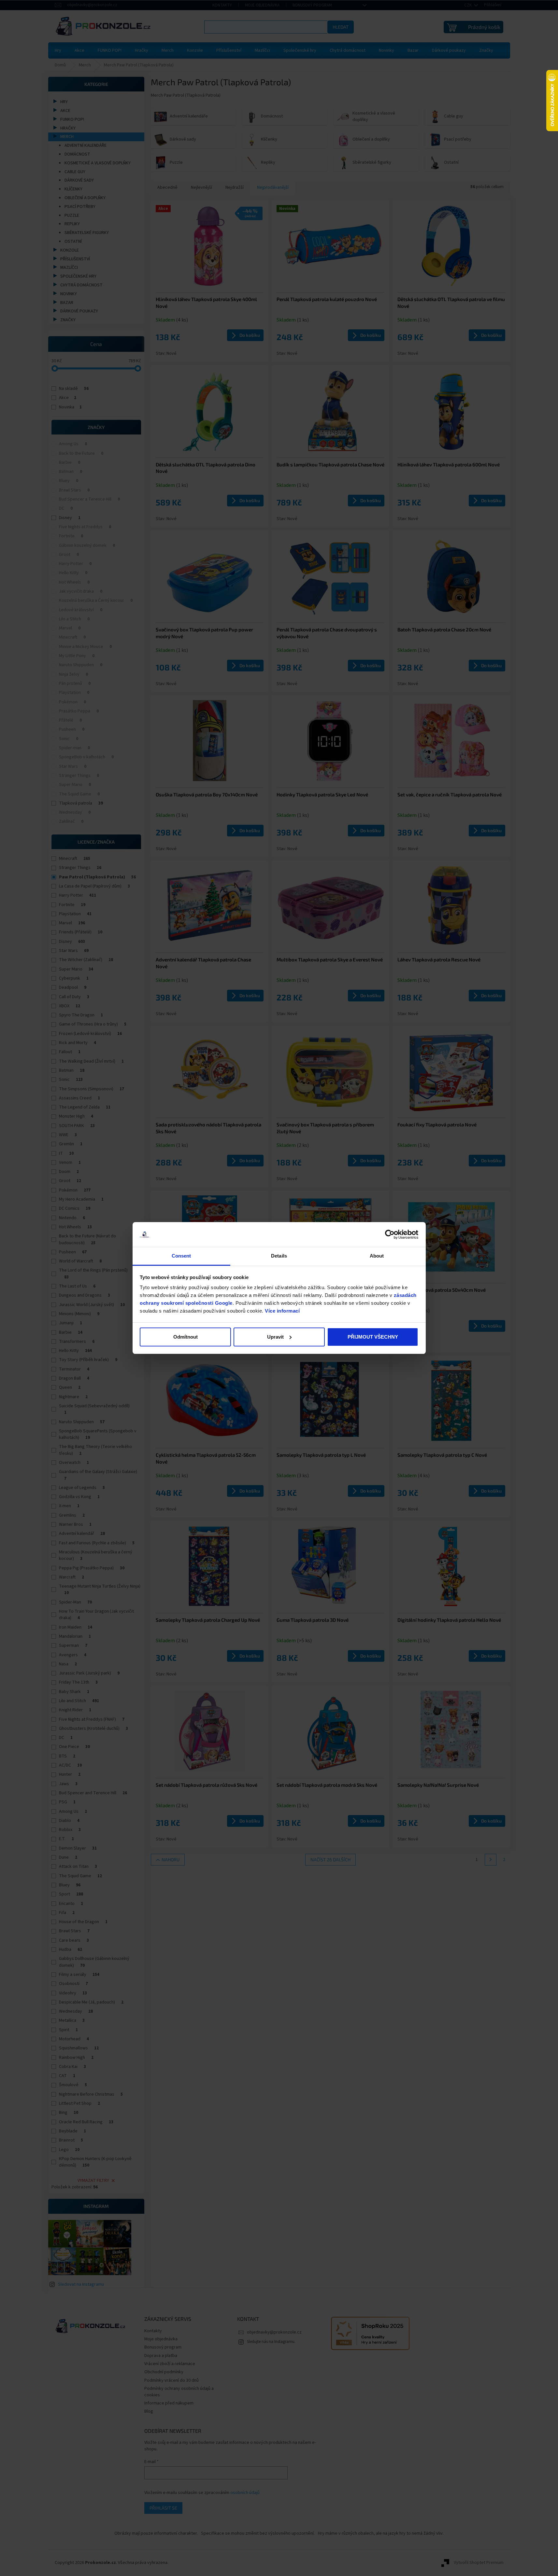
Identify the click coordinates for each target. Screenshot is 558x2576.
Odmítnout (186, 1337)
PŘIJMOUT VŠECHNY (373, 1337)
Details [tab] (279, 1256)
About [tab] (377, 1256)
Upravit (275, 1337)
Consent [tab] (181, 1256)
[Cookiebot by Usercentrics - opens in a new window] (390, 1234)
